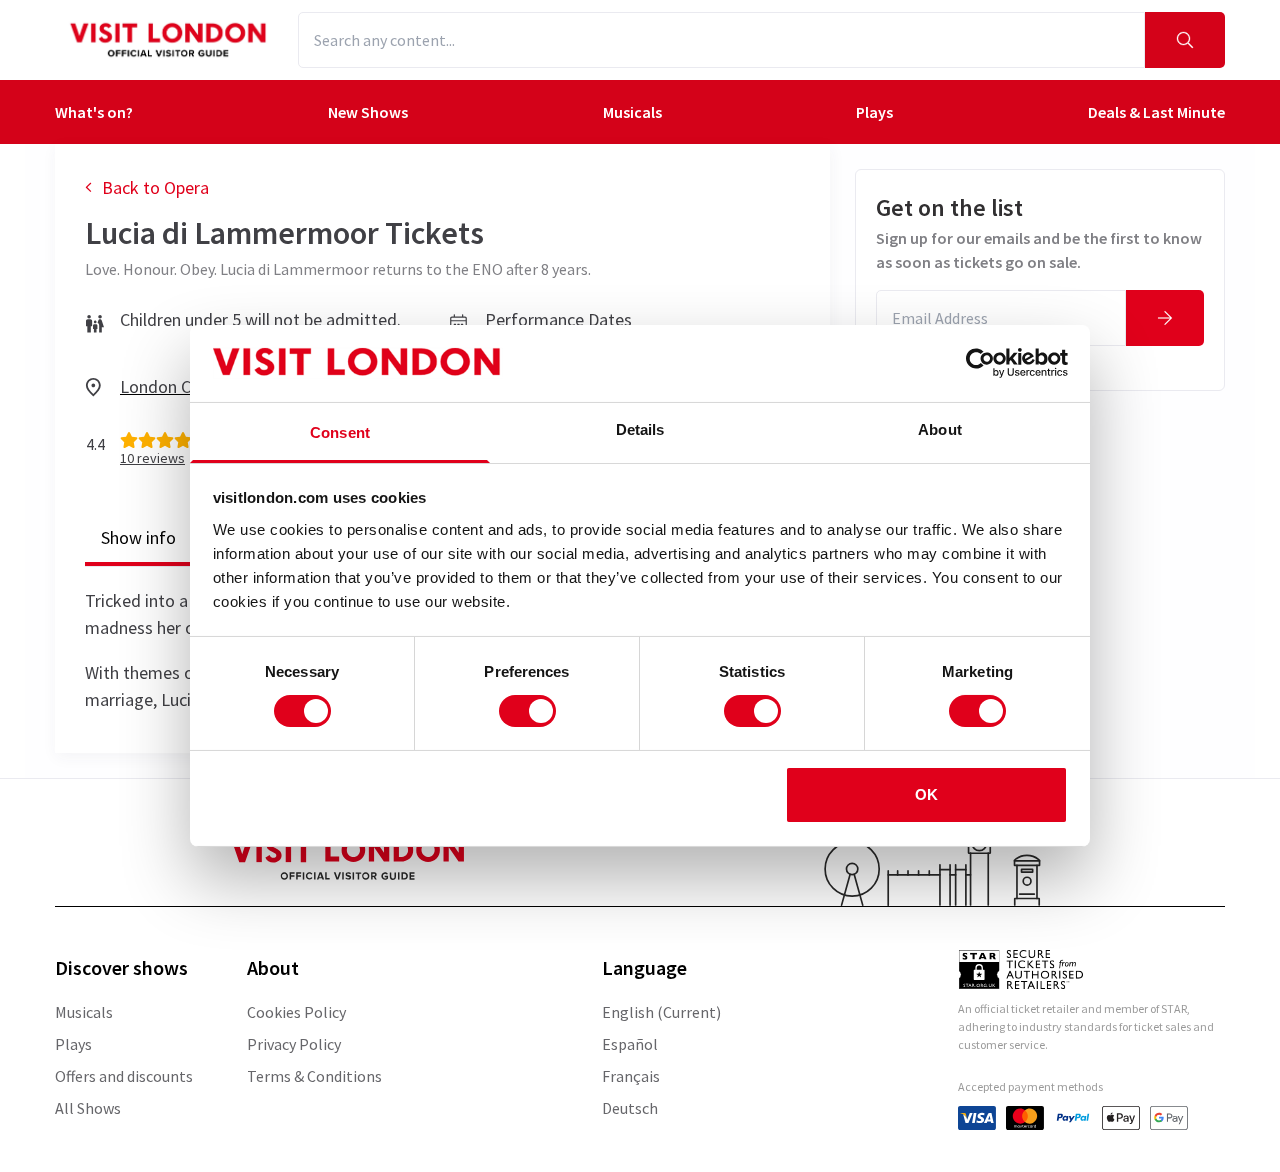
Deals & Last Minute (1156, 112)
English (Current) (661, 1012)
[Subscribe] (1165, 318)
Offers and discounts (124, 1076)
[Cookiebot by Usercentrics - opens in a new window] (980, 363)
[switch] (527, 711)
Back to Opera (155, 187)
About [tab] (940, 429)
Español (630, 1044)
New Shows (368, 112)
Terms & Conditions (314, 1076)
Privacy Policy (294, 1044)
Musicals (632, 112)
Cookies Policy (296, 1012)
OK (926, 794)
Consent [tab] (340, 432)
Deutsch (630, 1108)
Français (631, 1076)
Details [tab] (640, 429)
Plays (874, 112)
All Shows (88, 1108)
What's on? (94, 112)
